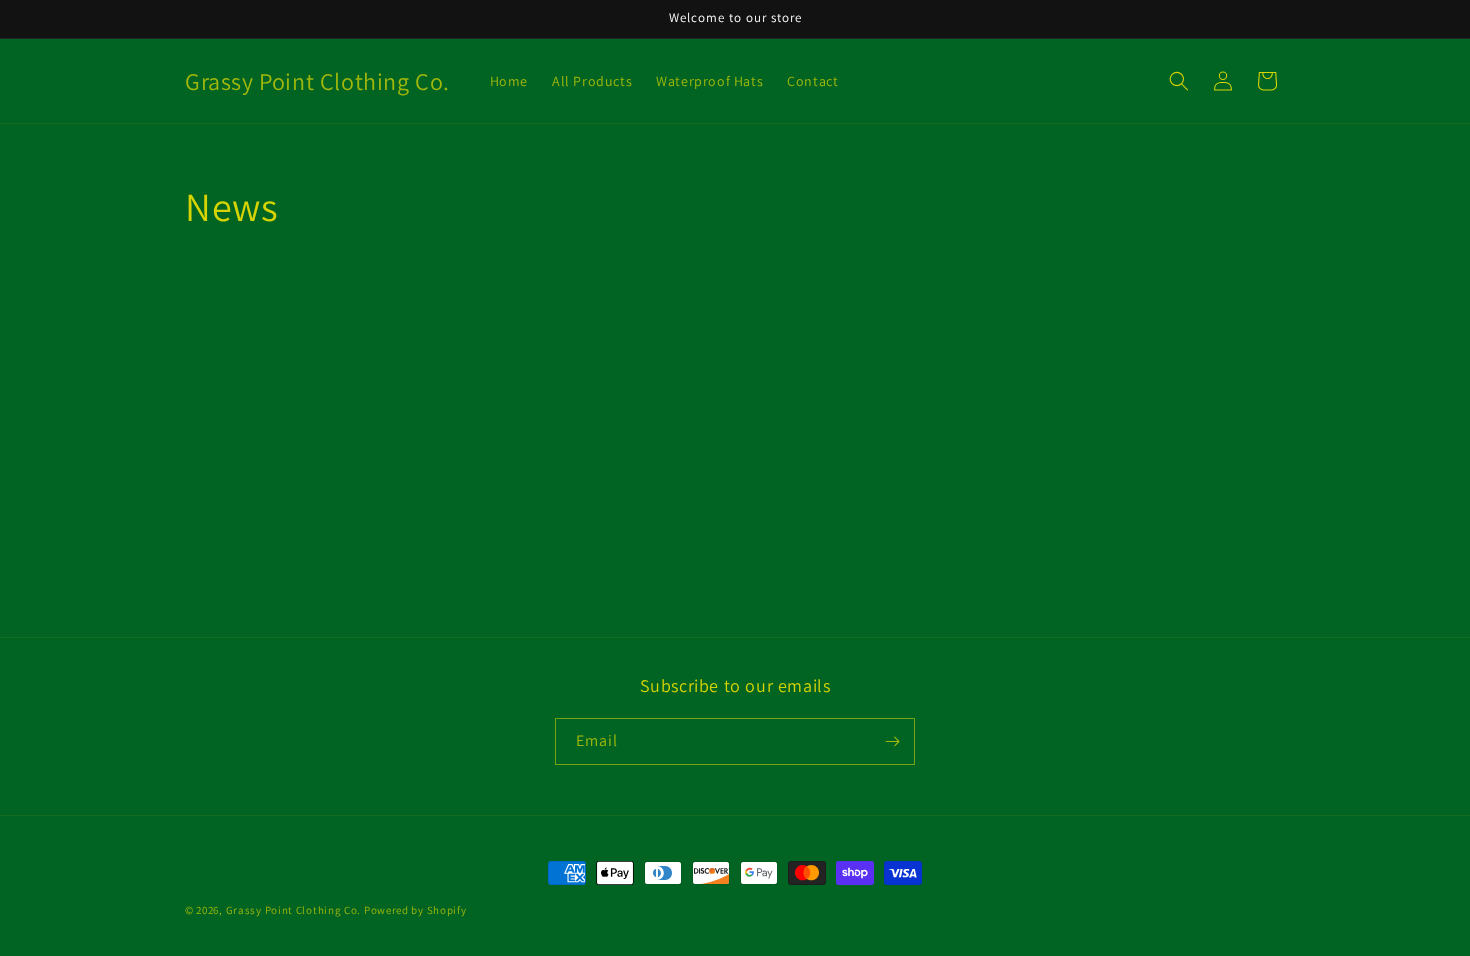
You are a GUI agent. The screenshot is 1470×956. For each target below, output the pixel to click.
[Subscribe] (892, 741)
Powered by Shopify (415, 910)
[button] (1179, 81)
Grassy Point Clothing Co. (294, 910)
